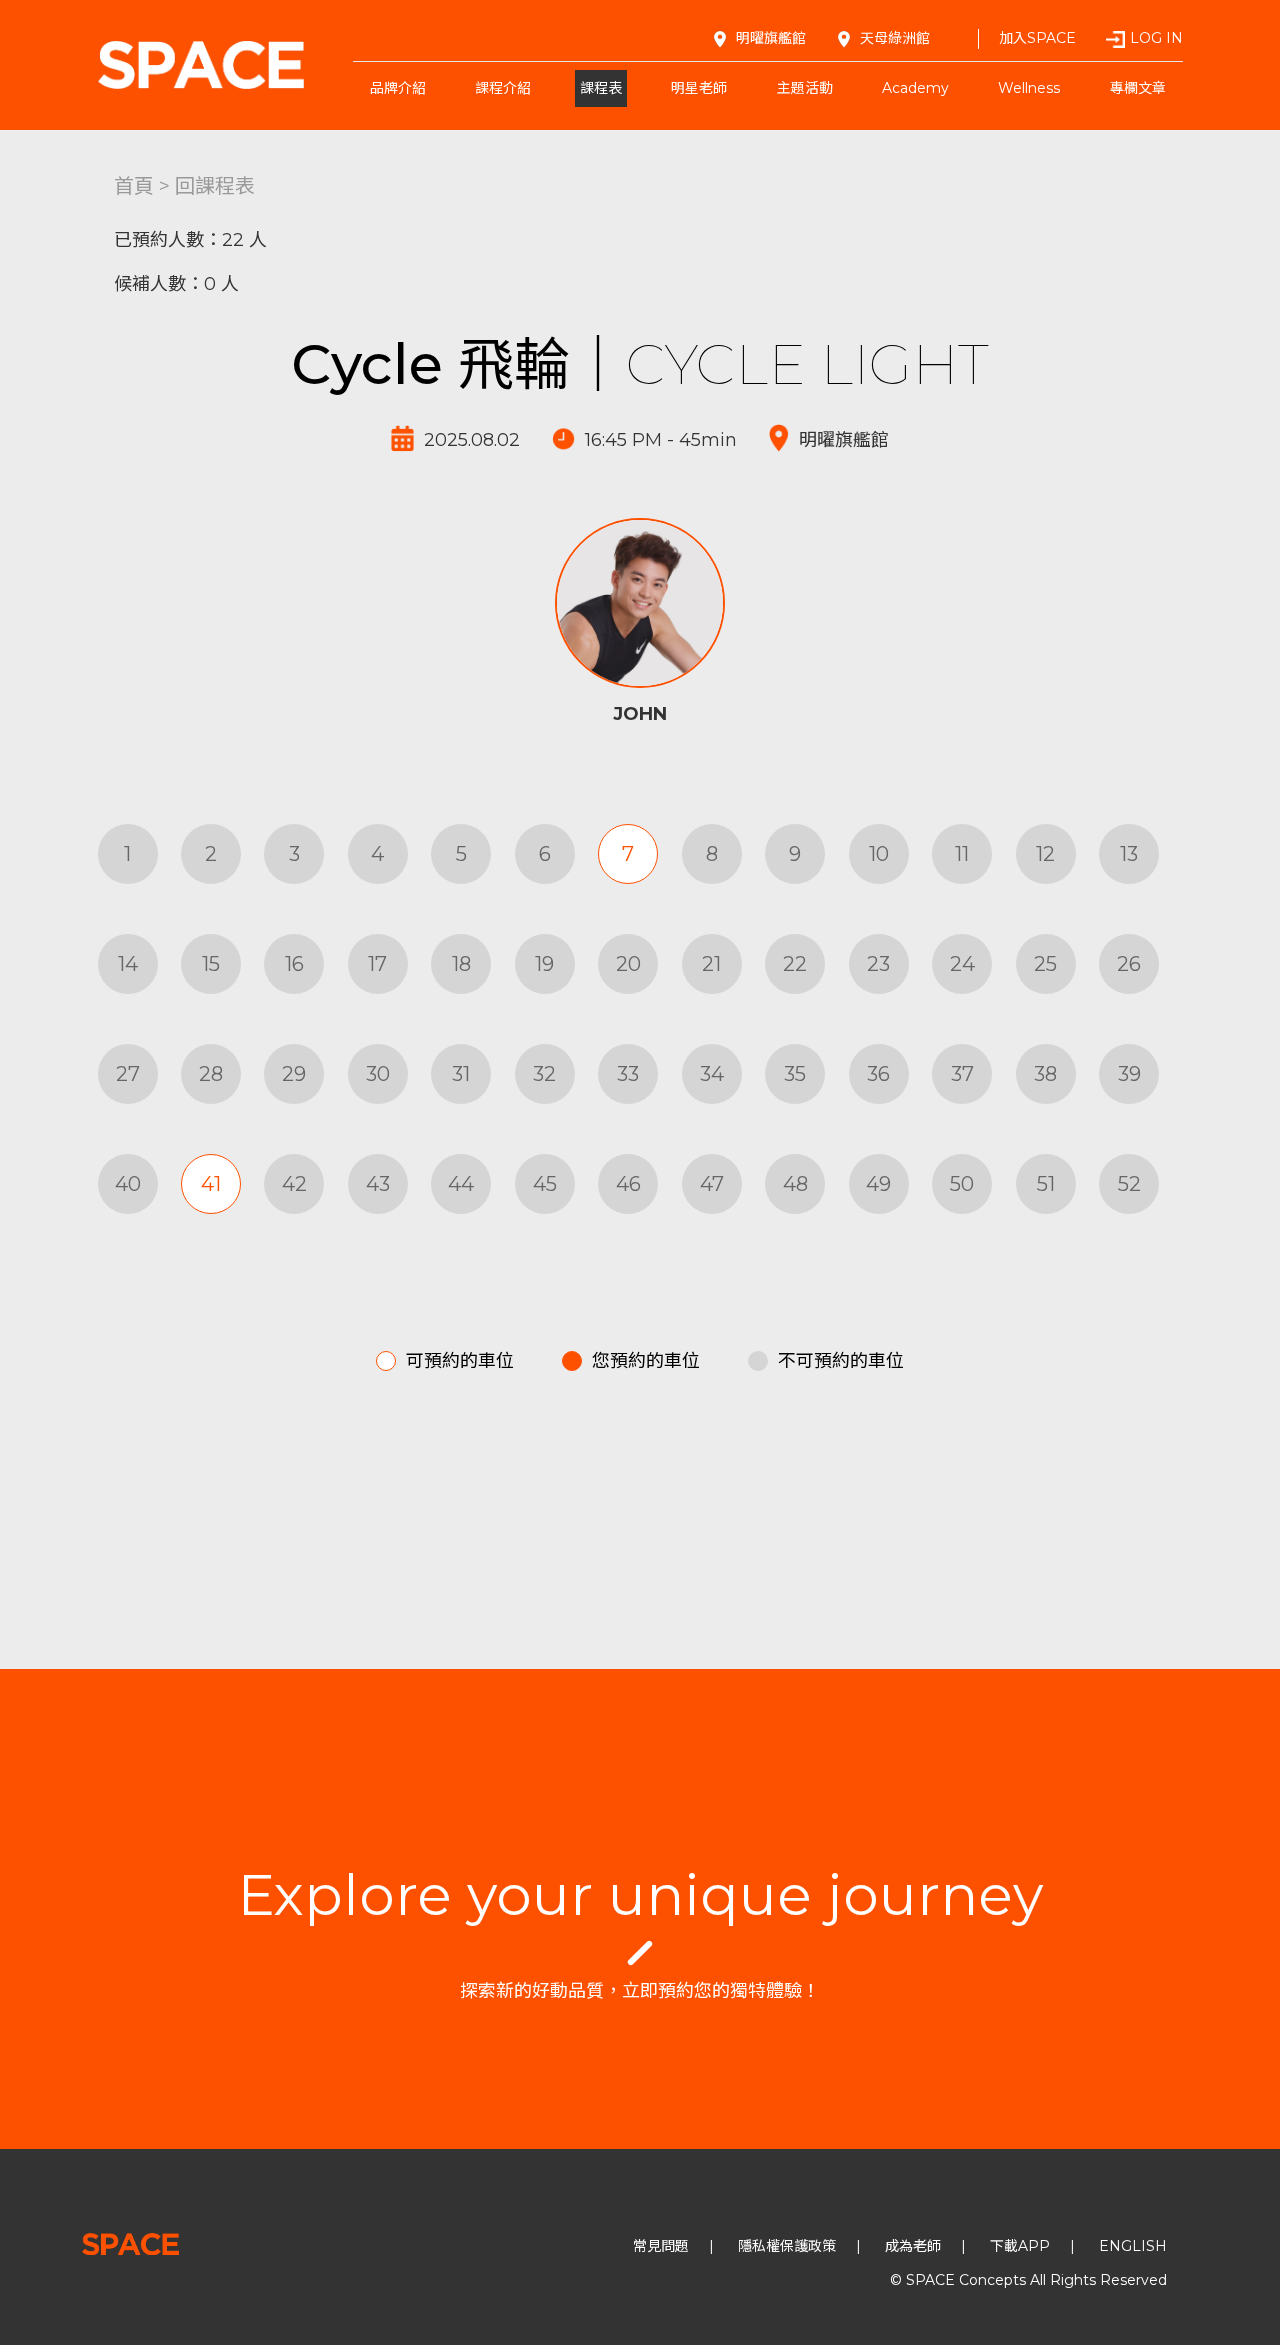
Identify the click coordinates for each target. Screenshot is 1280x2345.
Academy (915, 88)
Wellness (1029, 88)
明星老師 (699, 88)
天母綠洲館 (895, 38)
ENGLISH (1133, 2246)
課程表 (601, 88)
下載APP (1020, 2246)
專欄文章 (1138, 88)
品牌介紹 (398, 88)
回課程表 (215, 186)
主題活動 (805, 88)
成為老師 (913, 2246)
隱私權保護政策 (787, 2246)
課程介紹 (503, 88)
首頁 (134, 186)
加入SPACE (1037, 38)
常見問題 (661, 2246)
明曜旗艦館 (771, 38)
